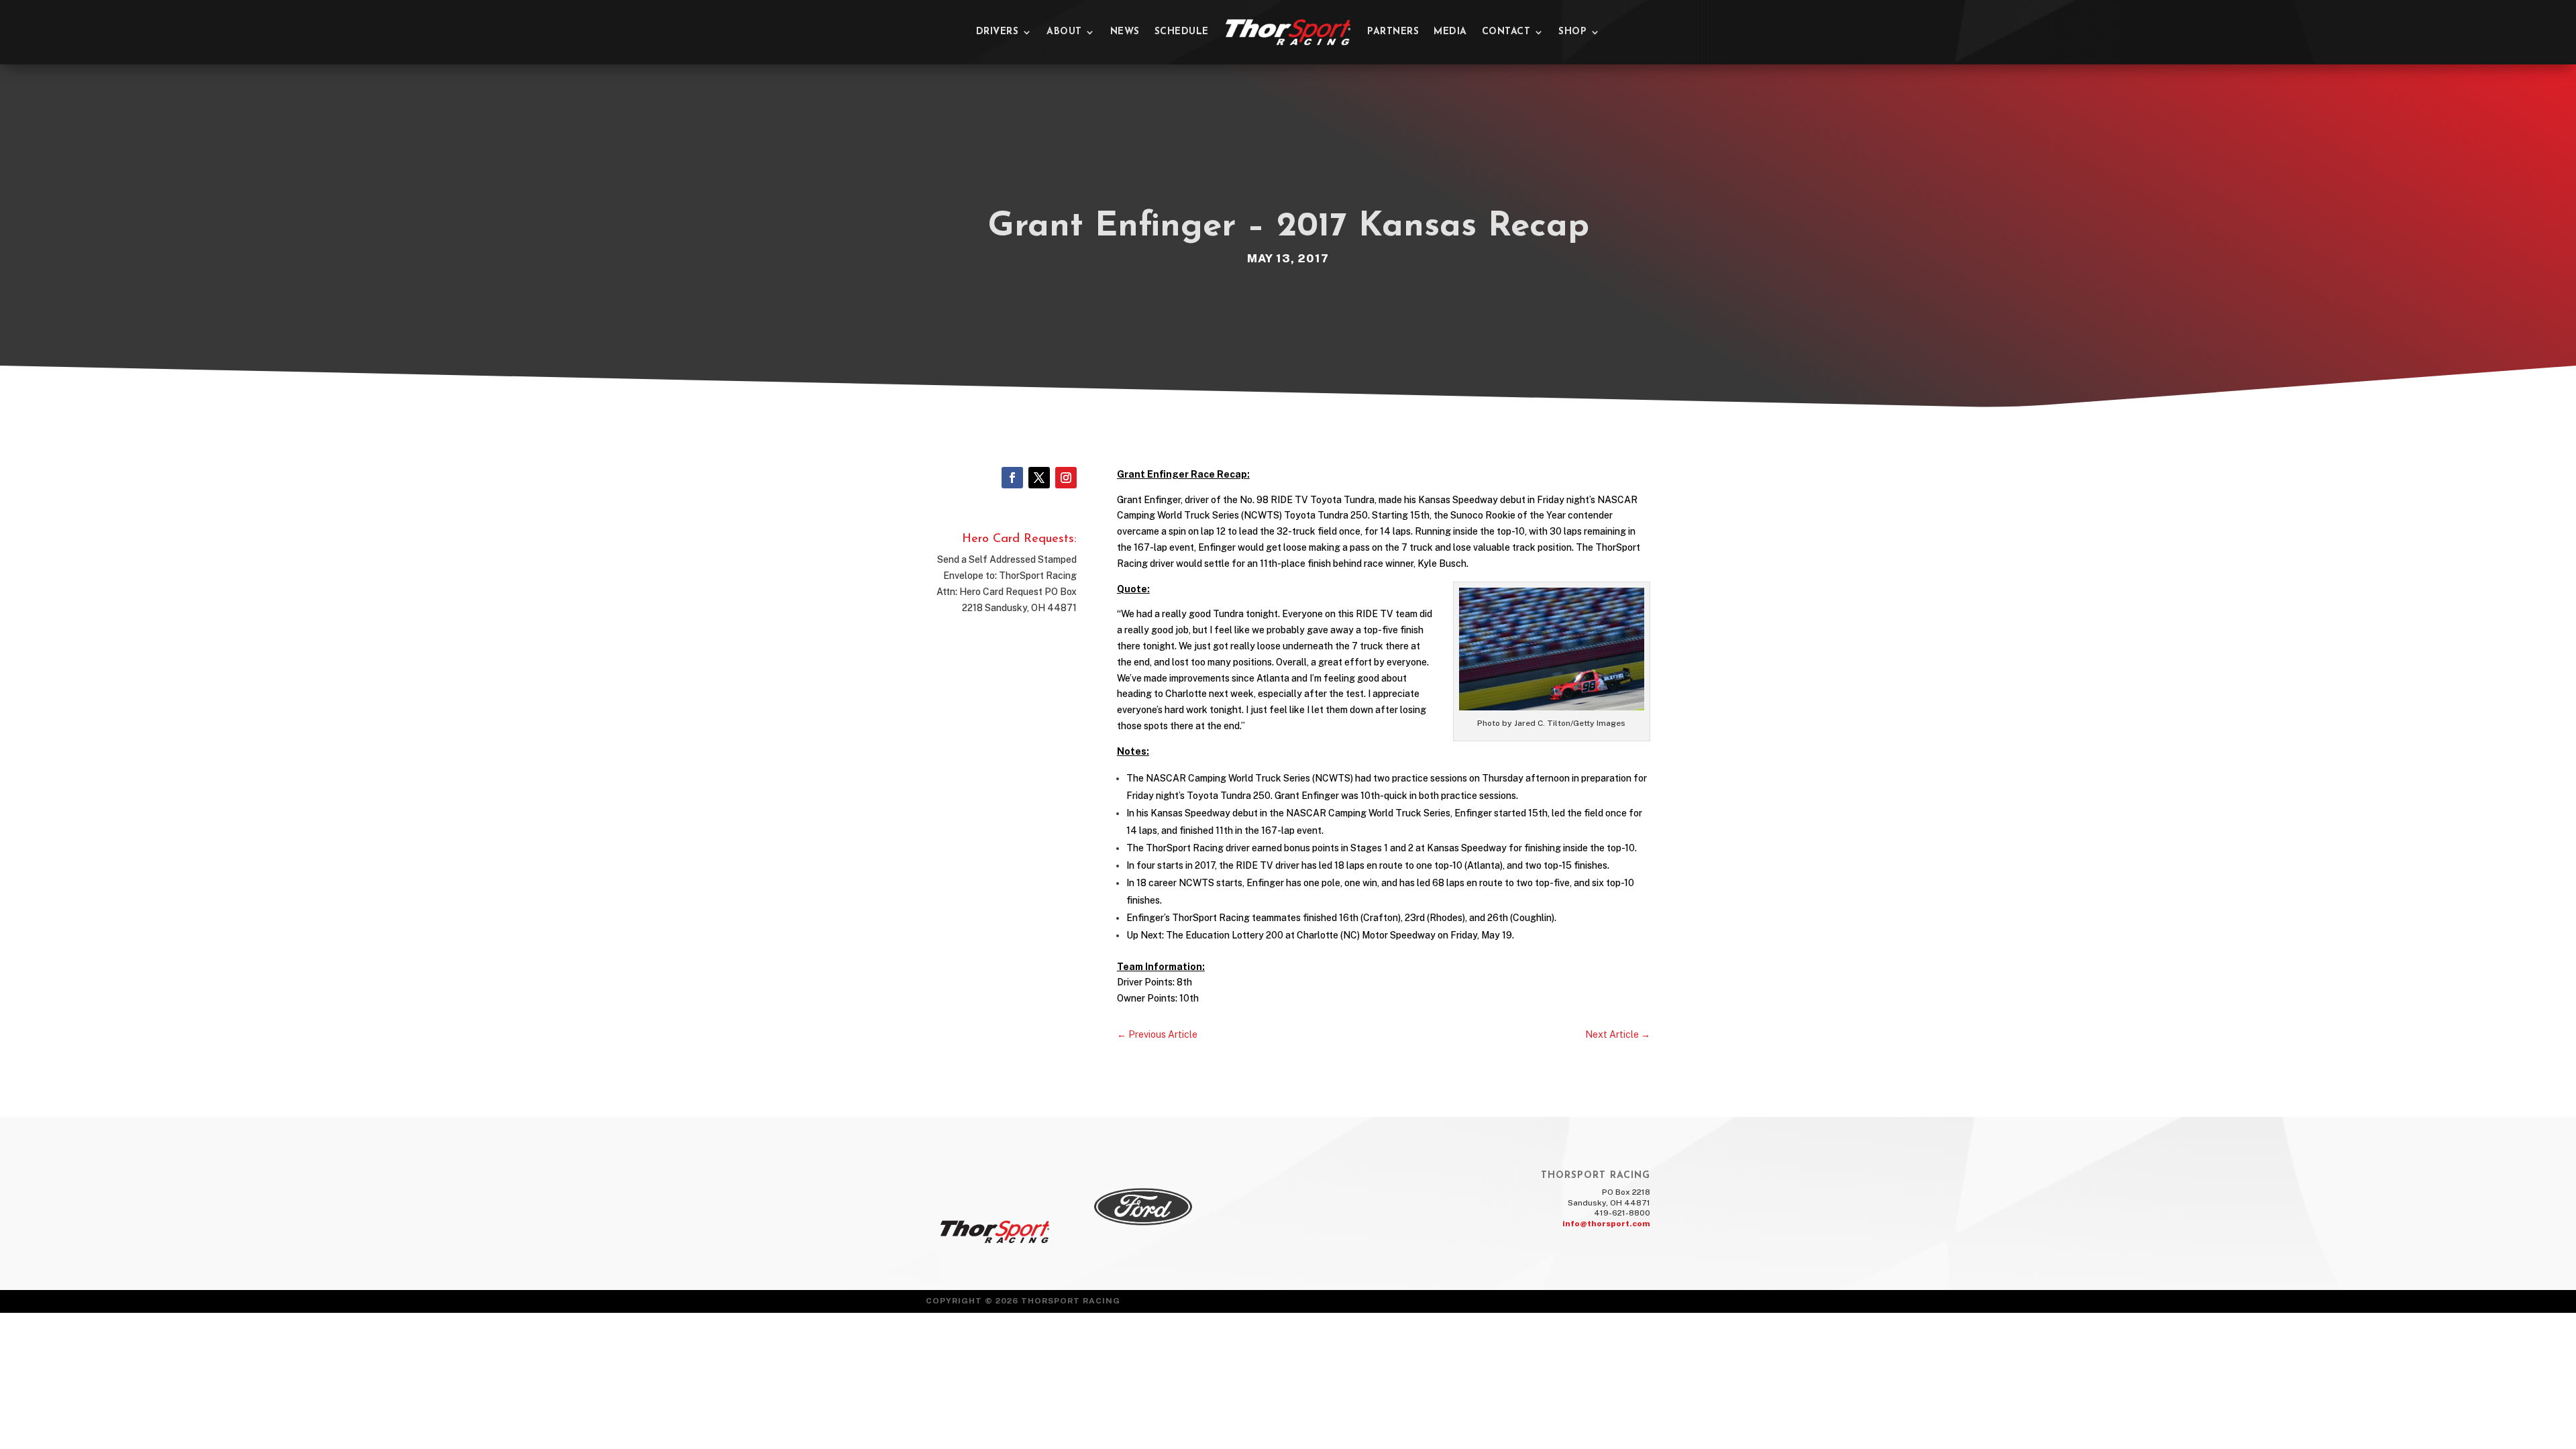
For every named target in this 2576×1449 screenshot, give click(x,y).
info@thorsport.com (1606, 1224)
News (1125, 32)
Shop (1572, 32)
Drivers (998, 32)
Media (1450, 32)
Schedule (1182, 32)
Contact (1506, 32)
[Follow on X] (1039, 478)
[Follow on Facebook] (1012, 478)
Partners (1393, 32)
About (1064, 32)
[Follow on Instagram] (1066, 478)
